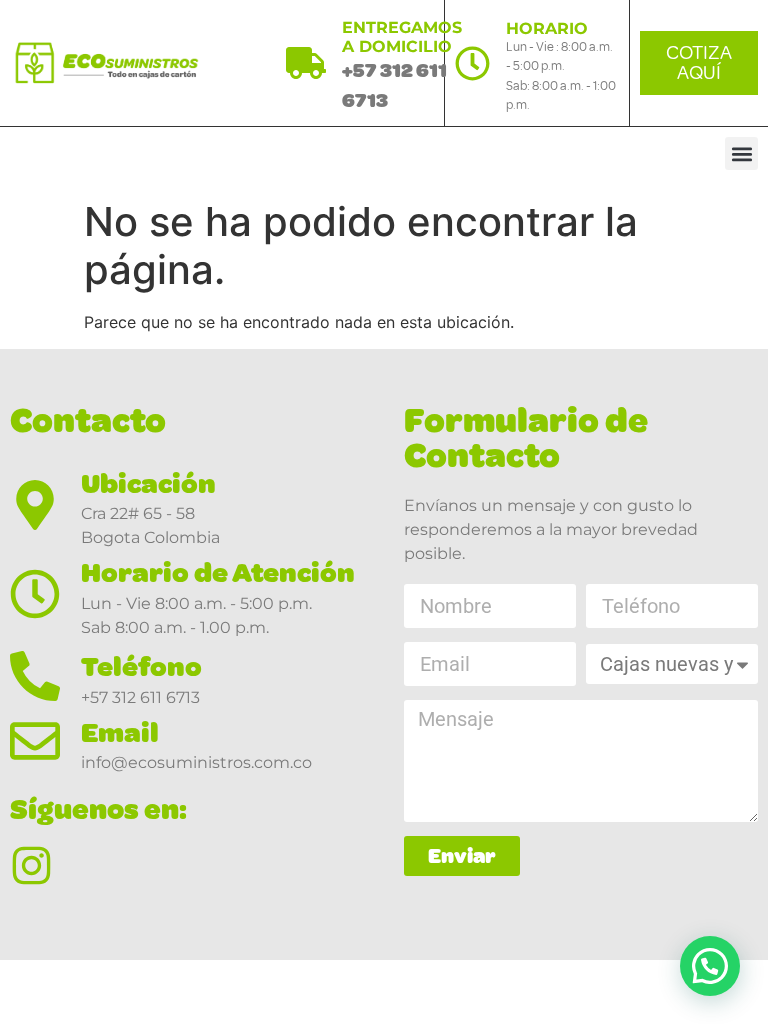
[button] (741, 153)
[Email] (35, 741)
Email (120, 732)
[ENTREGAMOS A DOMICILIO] (306, 63)
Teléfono (141, 666)
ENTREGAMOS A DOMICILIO (402, 37)
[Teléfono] (35, 676)
